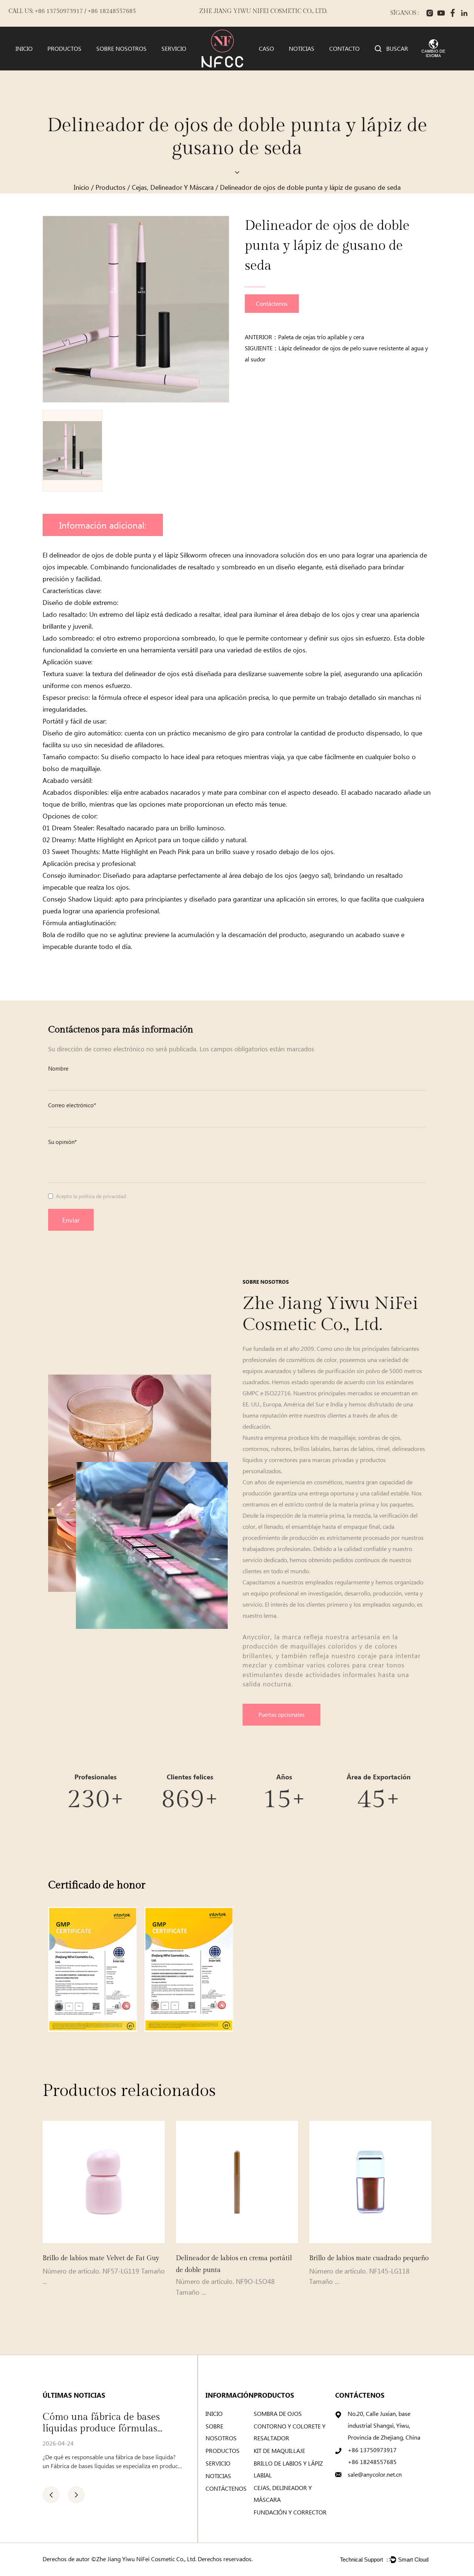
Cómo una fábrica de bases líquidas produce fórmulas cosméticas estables (80, 2423)
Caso (266, 49)
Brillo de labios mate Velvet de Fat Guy (94, 2258)
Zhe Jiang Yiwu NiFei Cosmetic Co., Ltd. (146, 2559)
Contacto (344, 49)
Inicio (24, 49)
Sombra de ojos (278, 2413)
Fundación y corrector (290, 2512)
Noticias (302, 49)
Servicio (174, 49)
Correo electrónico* (72, 1105)
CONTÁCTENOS (226, 2488)
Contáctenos (272, 303)
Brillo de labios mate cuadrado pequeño (362, 2258)
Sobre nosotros (121, 49)
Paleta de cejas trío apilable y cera (321, 337)
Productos (64, 49)
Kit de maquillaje (279, 2451)
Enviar (71, 1220)
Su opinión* (62, 1142)
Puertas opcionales (281, 1714)
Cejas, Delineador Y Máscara (173, 187)
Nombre (58, 1068)
